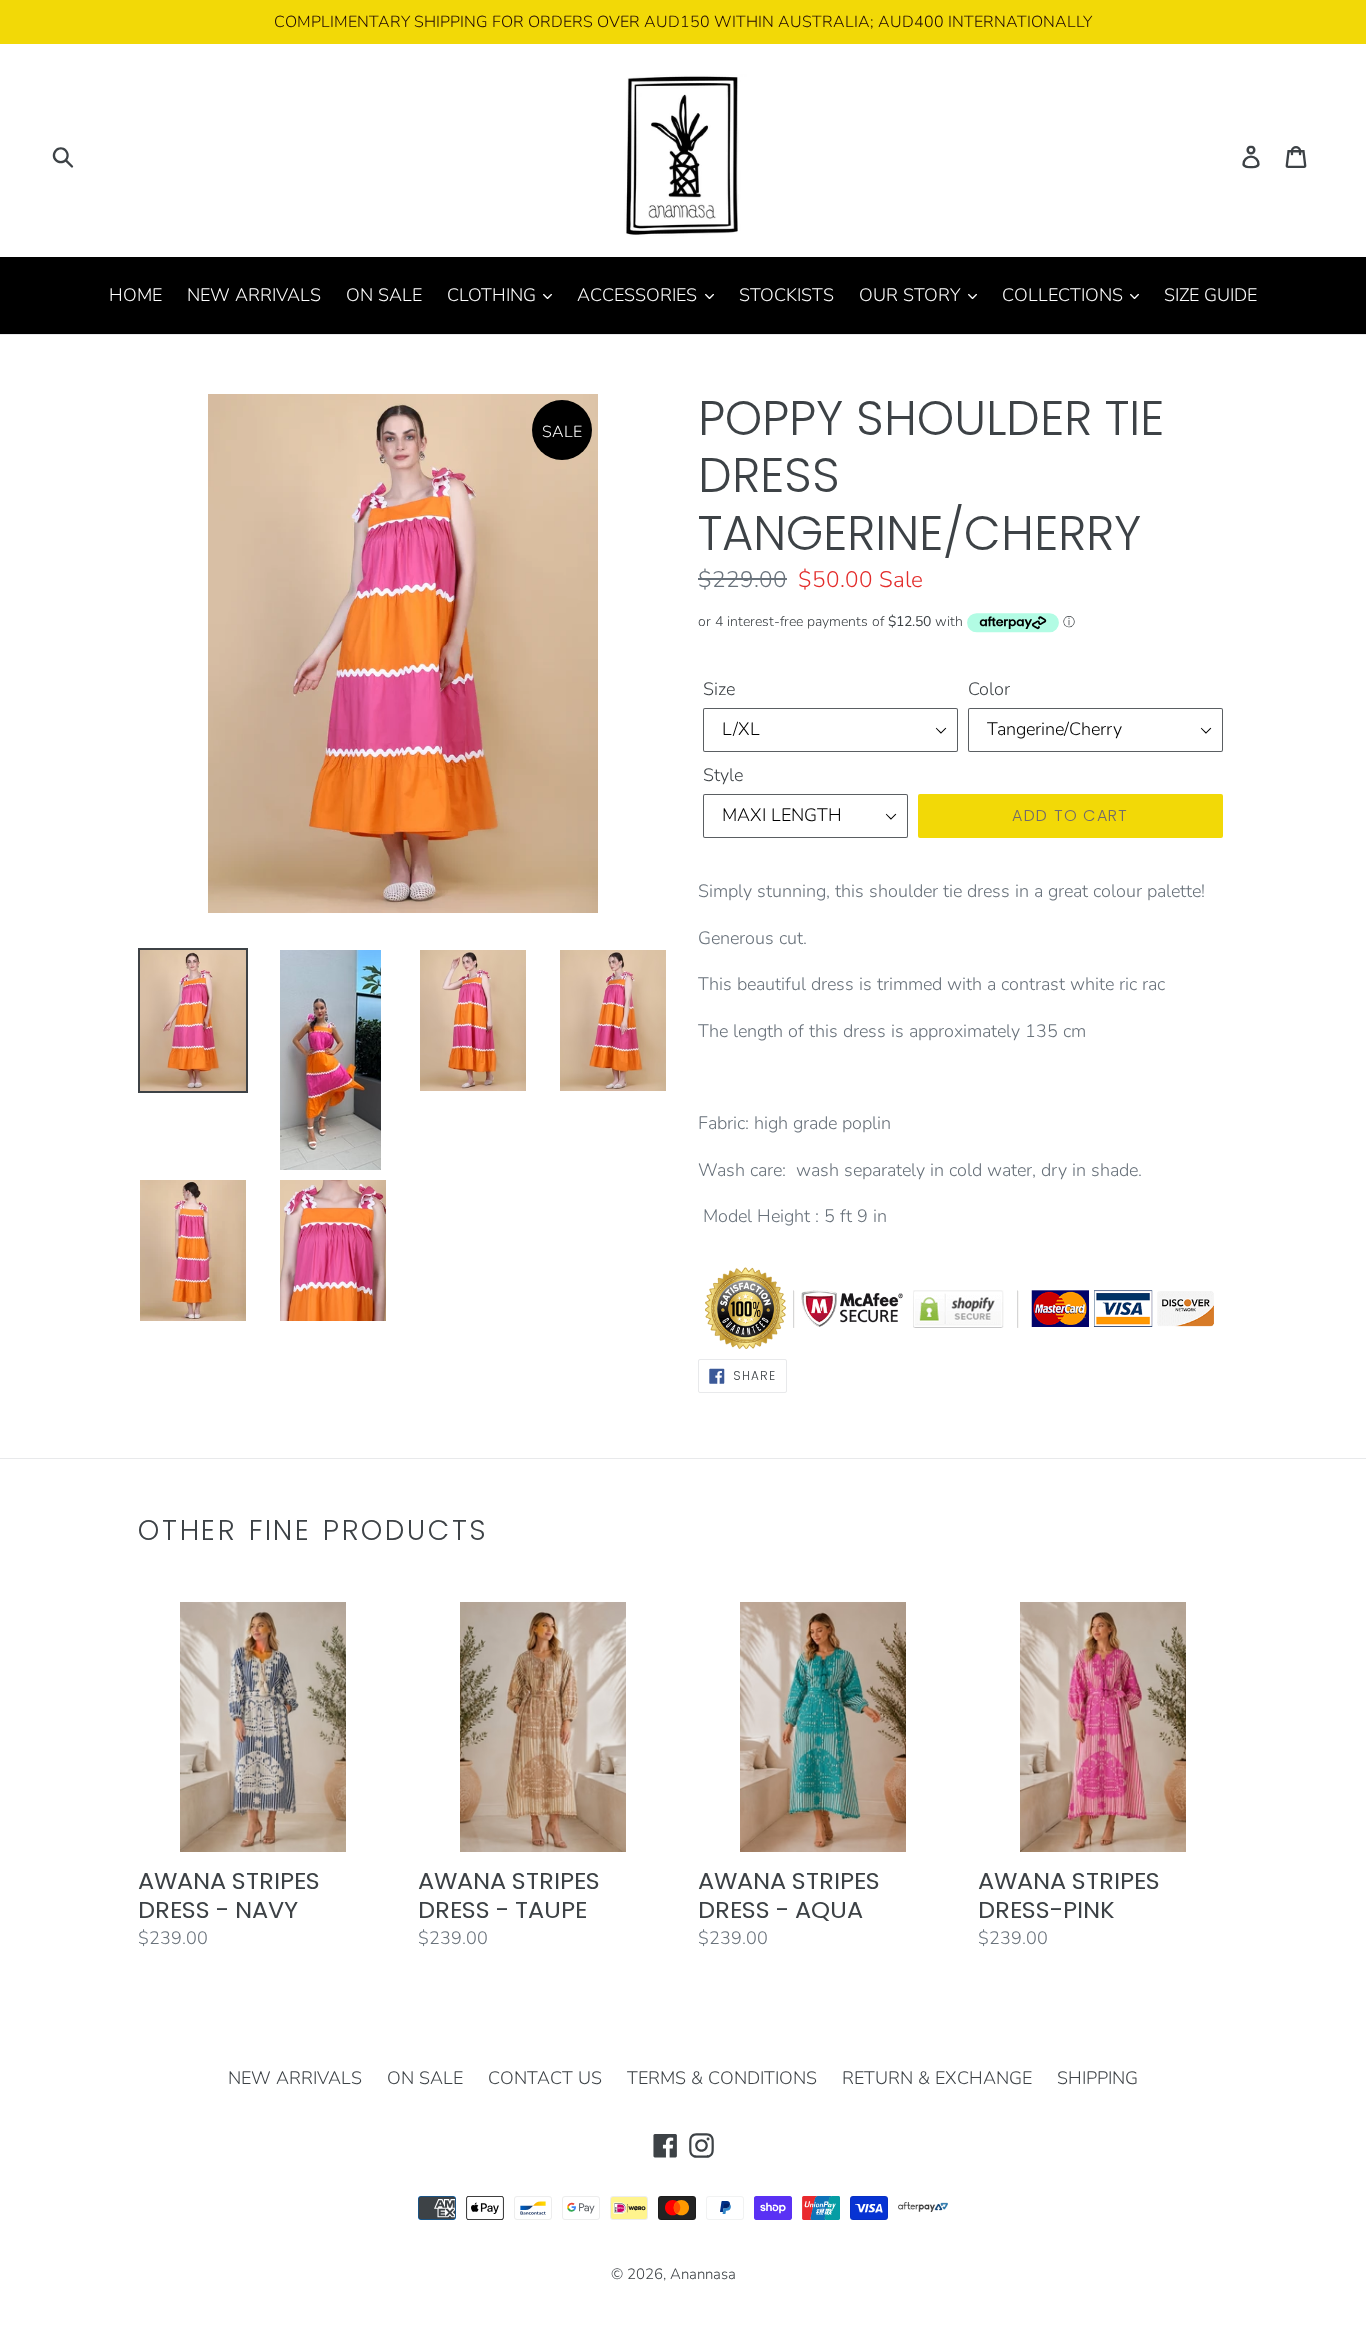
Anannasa (703, 2274)
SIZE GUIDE (1210, 295)
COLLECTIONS (1065, 295)
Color (989, 689)
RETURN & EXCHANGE (937, 2078)
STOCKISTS (786, 295)
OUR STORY (912, 295)
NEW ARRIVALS (254, 295)
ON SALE (384, 295)
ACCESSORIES (639, 295)
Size (719, 689)
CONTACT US (545, 2078)
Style (723, 775)
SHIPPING (1097, 2078)
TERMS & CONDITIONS (722, 2078)
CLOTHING (494, 295)
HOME (135, 295)
